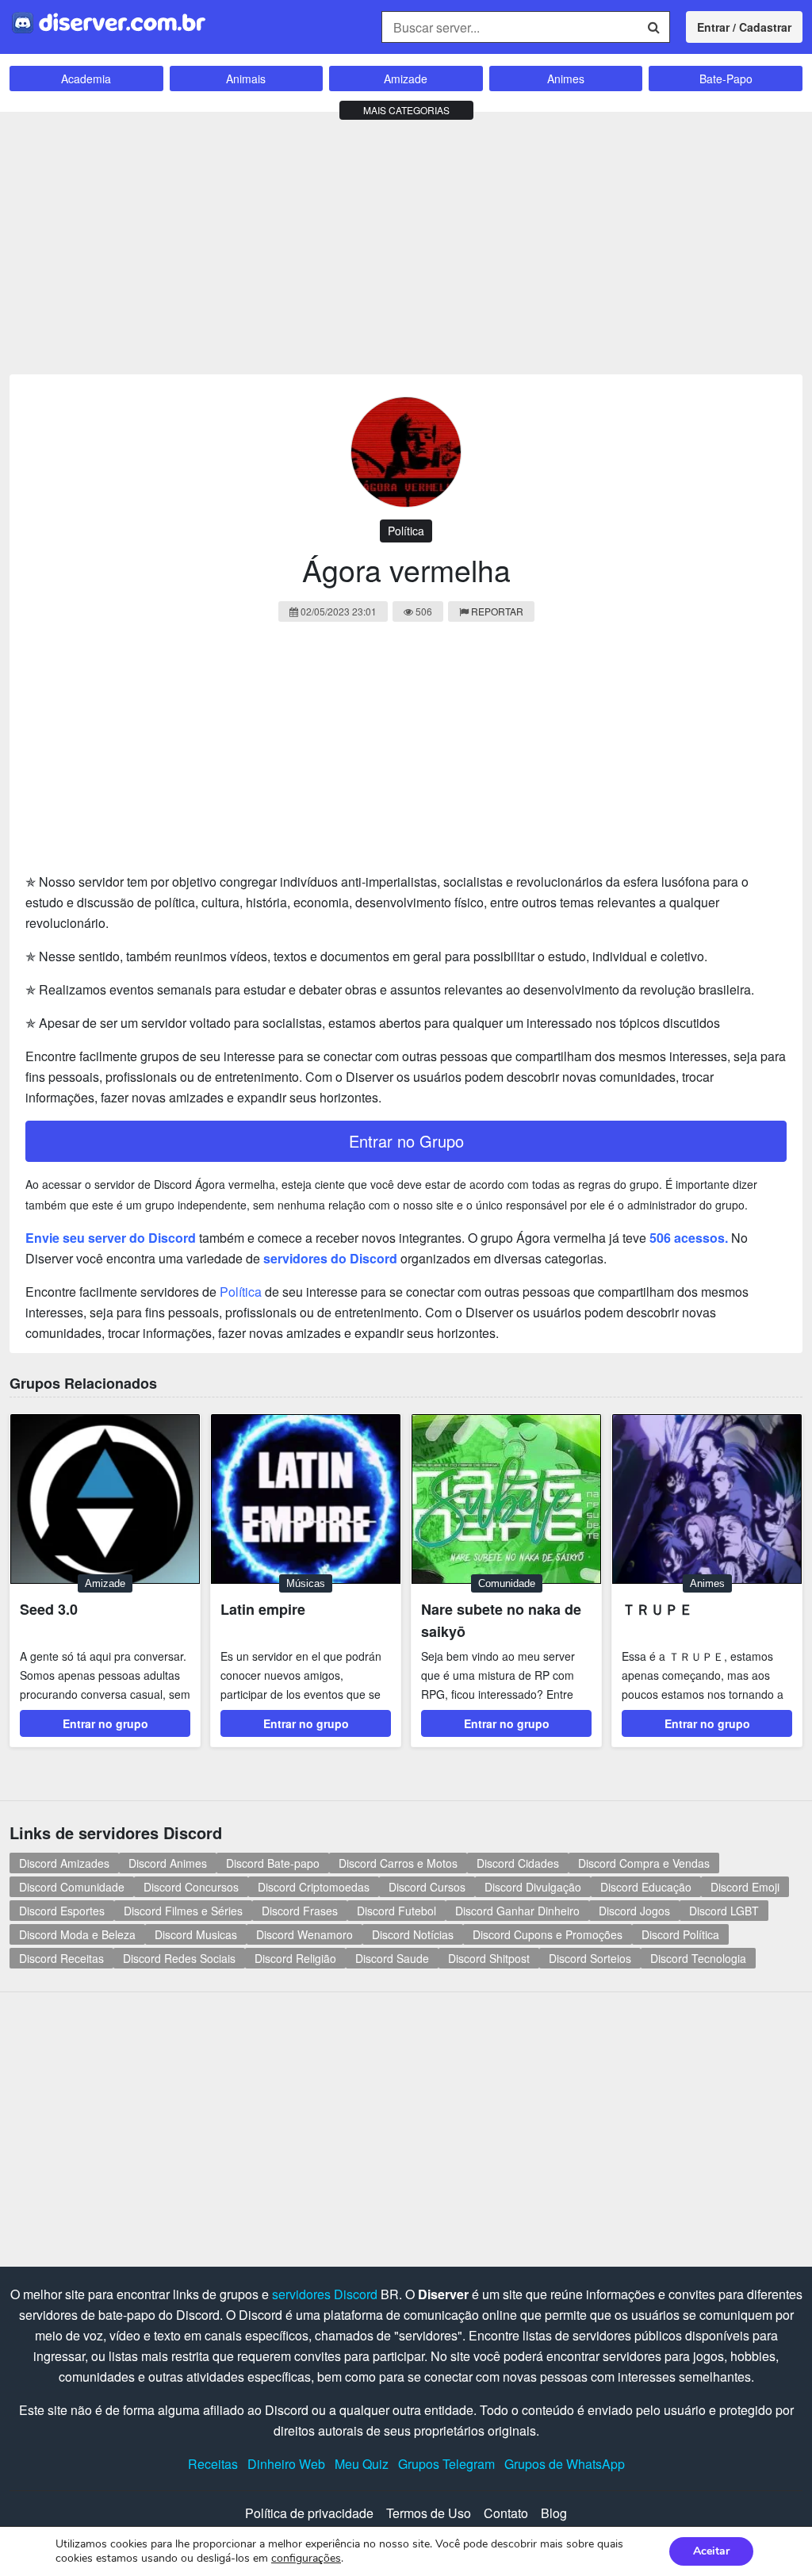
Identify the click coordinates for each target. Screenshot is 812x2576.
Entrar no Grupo (406, 1141)
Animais (246, 79)
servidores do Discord (330, 1258)
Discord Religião (295, 1958)
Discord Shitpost (489, 1958)
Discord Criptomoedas (314, 1887)
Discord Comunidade (72, 1887)
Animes (566, 79)
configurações (306, 2559)
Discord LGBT (724, 1911)
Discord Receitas (61, 1958)
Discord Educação (646, 1887)
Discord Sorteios (590, 1958)
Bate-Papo (726, 79)
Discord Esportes (62, 1911)
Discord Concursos (191, 1887)
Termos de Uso (429, 2513)
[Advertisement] (406, 240)
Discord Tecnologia (698, 1958)
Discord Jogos (634, 1911)
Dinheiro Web (286, 2464)
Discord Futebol (396, 1911)
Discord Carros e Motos (398, 1863)
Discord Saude (392, 1958)
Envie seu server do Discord (111, 1238)
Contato (506, 2513)
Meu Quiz (362, 2464)
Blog (554, 2513)
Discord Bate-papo (273, 1863)
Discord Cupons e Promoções (548, 1934)
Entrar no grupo (105, 1723)
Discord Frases (300, 1911)
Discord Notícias (413, 1934)
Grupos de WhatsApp (565, 2464)
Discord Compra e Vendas (644, 1863)
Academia (86, 79)
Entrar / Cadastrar (744, 27)
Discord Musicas (196, 1934)
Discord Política (680, 1934)
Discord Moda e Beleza (77, 1934)
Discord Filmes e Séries (183, 1911)
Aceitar (711, 2551)
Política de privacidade (309, 2513)
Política (406, 531)
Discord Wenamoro (304, 1934)
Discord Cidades (518, 1863)
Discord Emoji (745, 1887)
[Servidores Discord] (109, 21)
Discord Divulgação (533, 1887)
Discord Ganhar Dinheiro (517, 1911)
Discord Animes (168, 1863)
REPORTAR (497, 611)
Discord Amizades (64, 1863)
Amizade (406, 79)
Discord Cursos (427, 1887)
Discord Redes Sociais (179, 1958)
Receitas (213, 2464)
